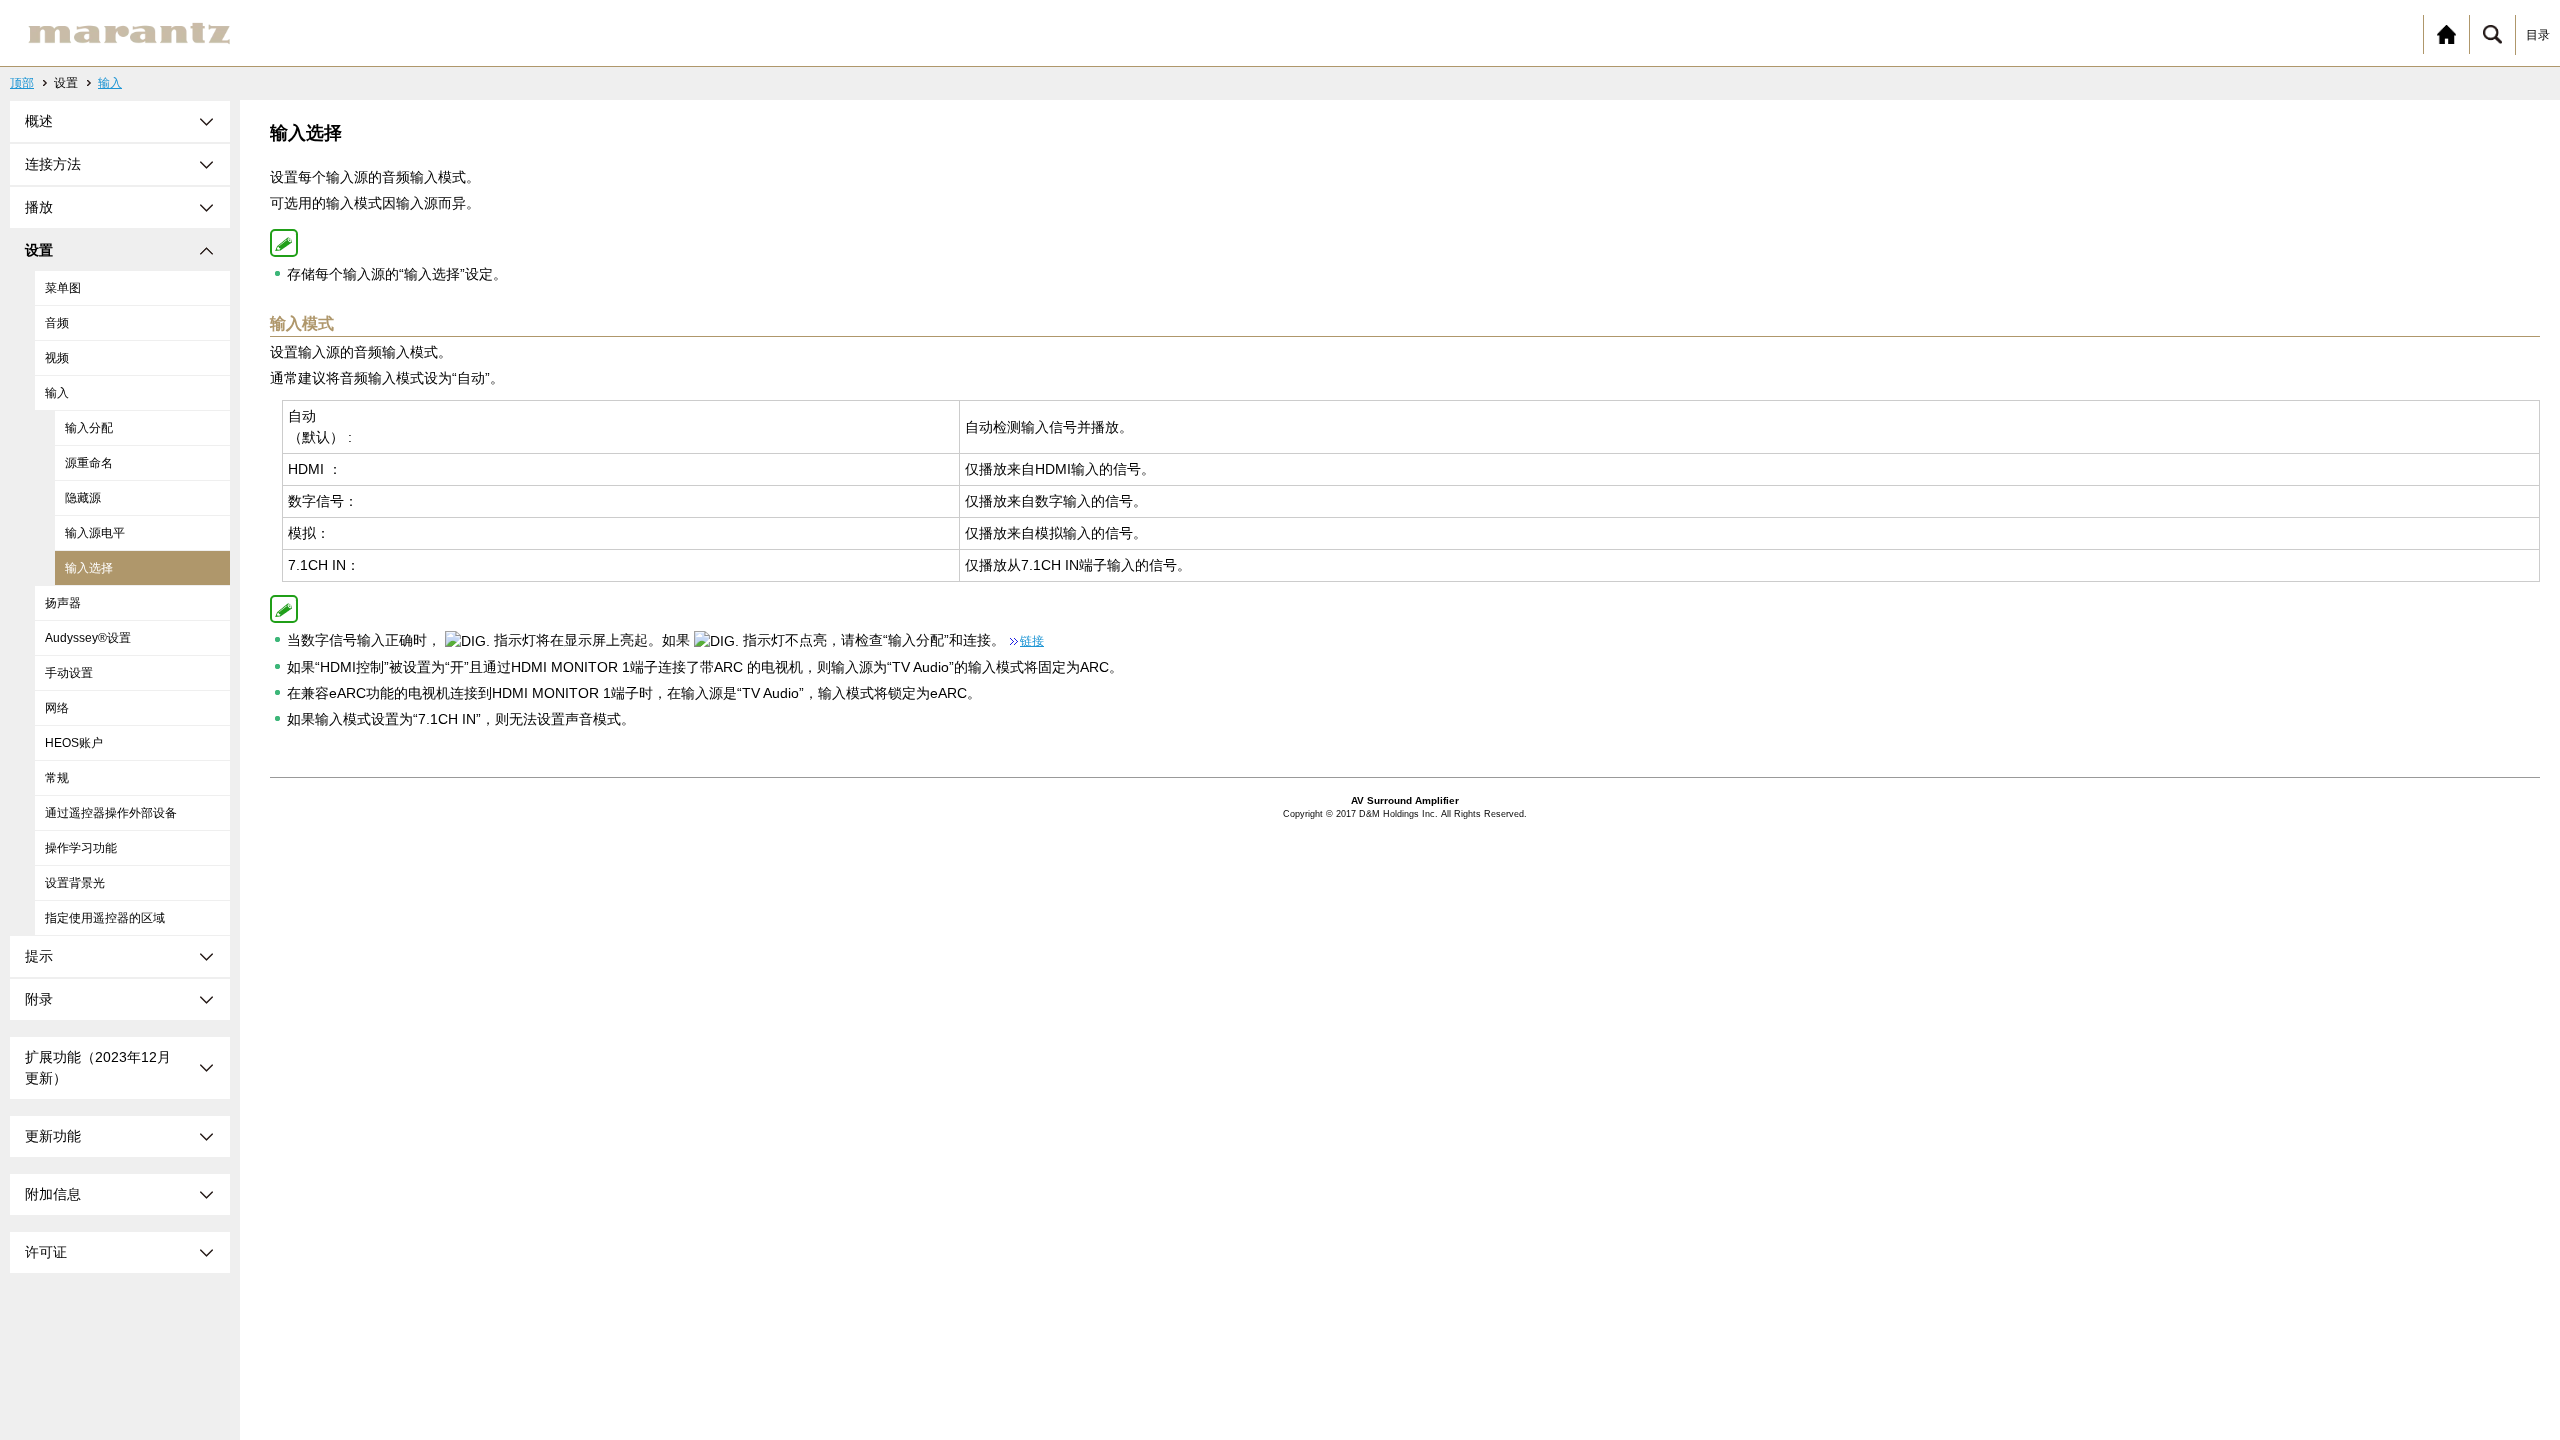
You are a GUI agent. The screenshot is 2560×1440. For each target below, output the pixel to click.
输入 (110, 83)
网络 (57, 708)
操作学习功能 (81, 848)
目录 (2538, 35)
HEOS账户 (74, 743)
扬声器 (63, 603)
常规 (57, 778)
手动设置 (69, 673)
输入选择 (89, 568)
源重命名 (89, 463)
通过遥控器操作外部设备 (111, 813)
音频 (57, 323)
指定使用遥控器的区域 (105, 918)
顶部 (22, 83)
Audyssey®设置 (88, 638)
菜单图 (63, 288)
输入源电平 (95, 533)
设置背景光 (75, 883)
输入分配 (89, 428)
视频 (57, 358)
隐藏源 (83, 498)
